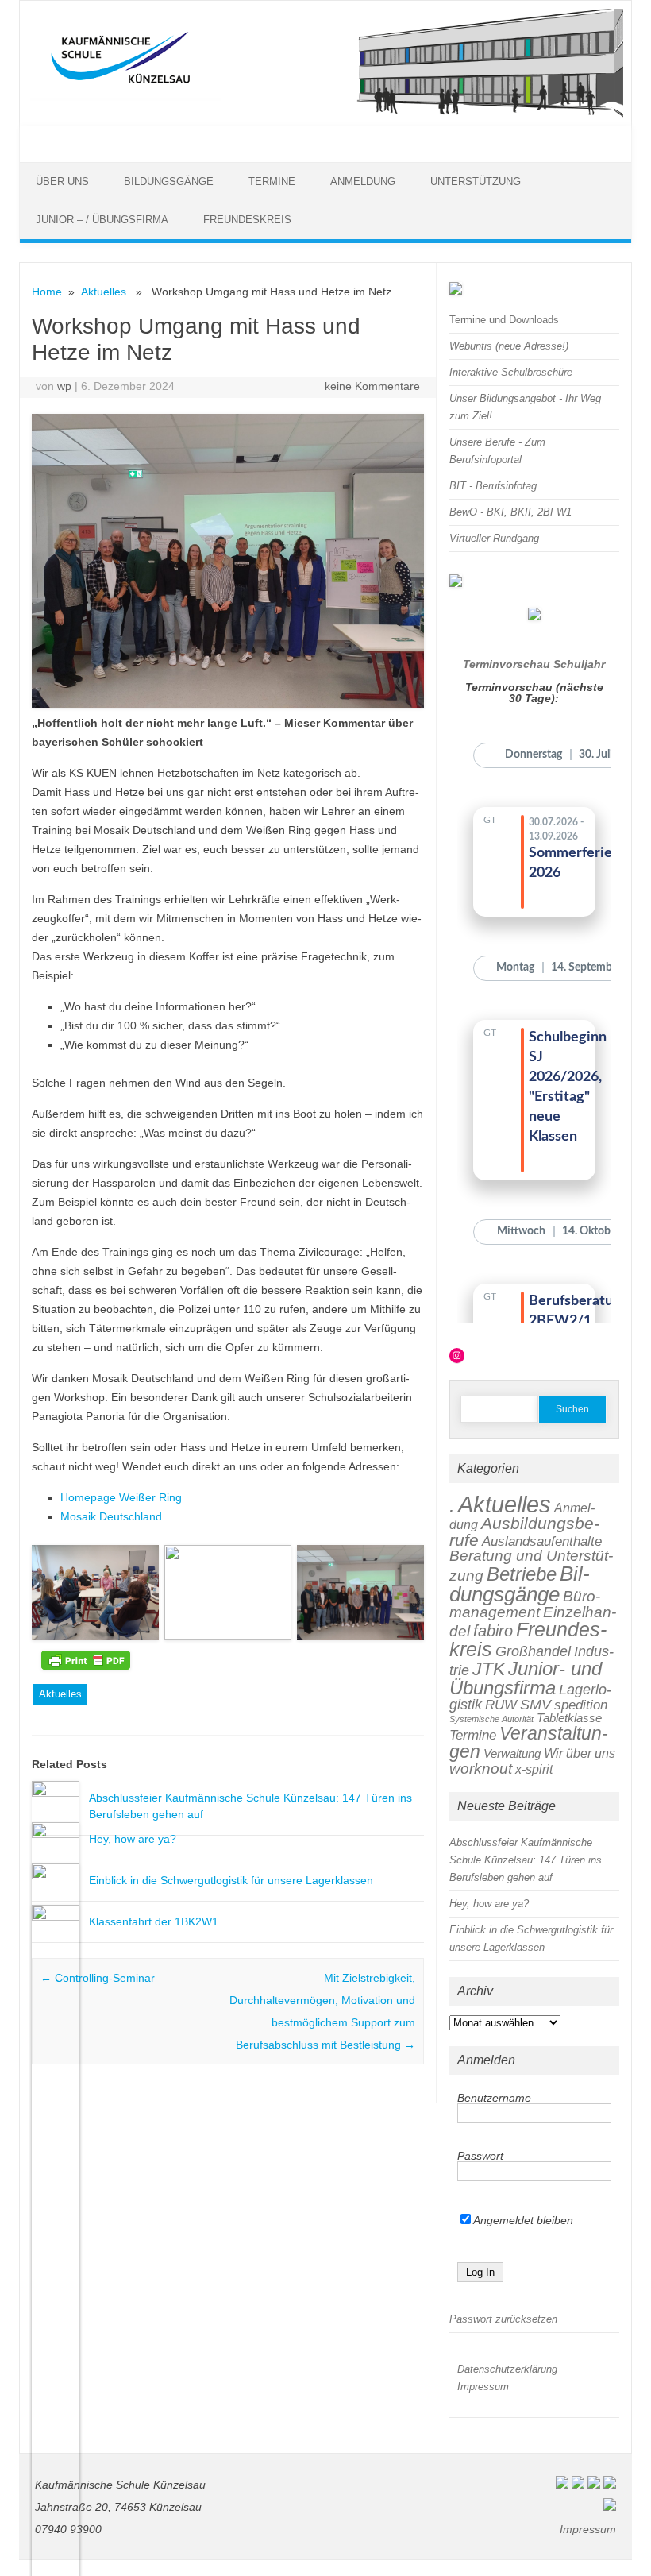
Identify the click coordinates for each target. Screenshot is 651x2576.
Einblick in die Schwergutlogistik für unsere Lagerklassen (231, 1880)
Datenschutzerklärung (507, 2369)
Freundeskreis (247, 220)
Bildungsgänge (169, 182)
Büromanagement (525, 1605)
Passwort (480, 2156)
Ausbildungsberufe (524, 1531)
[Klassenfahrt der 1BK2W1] (56, 1917)
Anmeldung (363, 182)
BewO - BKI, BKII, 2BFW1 (510, 512)
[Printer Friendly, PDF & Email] (86, 1660)
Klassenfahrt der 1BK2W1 (154, 1921)
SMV (535, 1704)
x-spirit (534, 1769)
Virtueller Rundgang (494, 538)
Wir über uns (580, 1753)
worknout (481, 1769)
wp (64, 386)
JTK (489, 1669)
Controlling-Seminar (98, 1978)
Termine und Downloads (504, 320)
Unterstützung (476, 182)
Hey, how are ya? (133, 1839)
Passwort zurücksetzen (503, 2319)
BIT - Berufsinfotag (493, 486)
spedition (581, 1705)
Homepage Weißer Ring (121, 1497)
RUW (501, 1705)
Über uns (62, 182)
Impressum (483, 2387)
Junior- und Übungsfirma (526, 1678)
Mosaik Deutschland (111, 1516)
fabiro (493, 1631)
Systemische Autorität (491, 1719)
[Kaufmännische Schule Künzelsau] (325, 114)
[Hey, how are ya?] (56, 1834)
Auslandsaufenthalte (542, 1541)
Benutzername (494, 2098)
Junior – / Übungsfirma (102, 220)
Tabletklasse (569, 1718)
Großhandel (533, 1651)
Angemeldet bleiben (522, 2220)
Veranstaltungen (529, 1742)
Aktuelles (104, 292)
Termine (272, 182)
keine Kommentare (372, 386)
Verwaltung (512, 1753)
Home (47, 292)
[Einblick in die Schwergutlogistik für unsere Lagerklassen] (56, 1875)
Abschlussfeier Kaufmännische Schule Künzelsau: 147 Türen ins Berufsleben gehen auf (526, 1860)
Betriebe (522, 1574)
